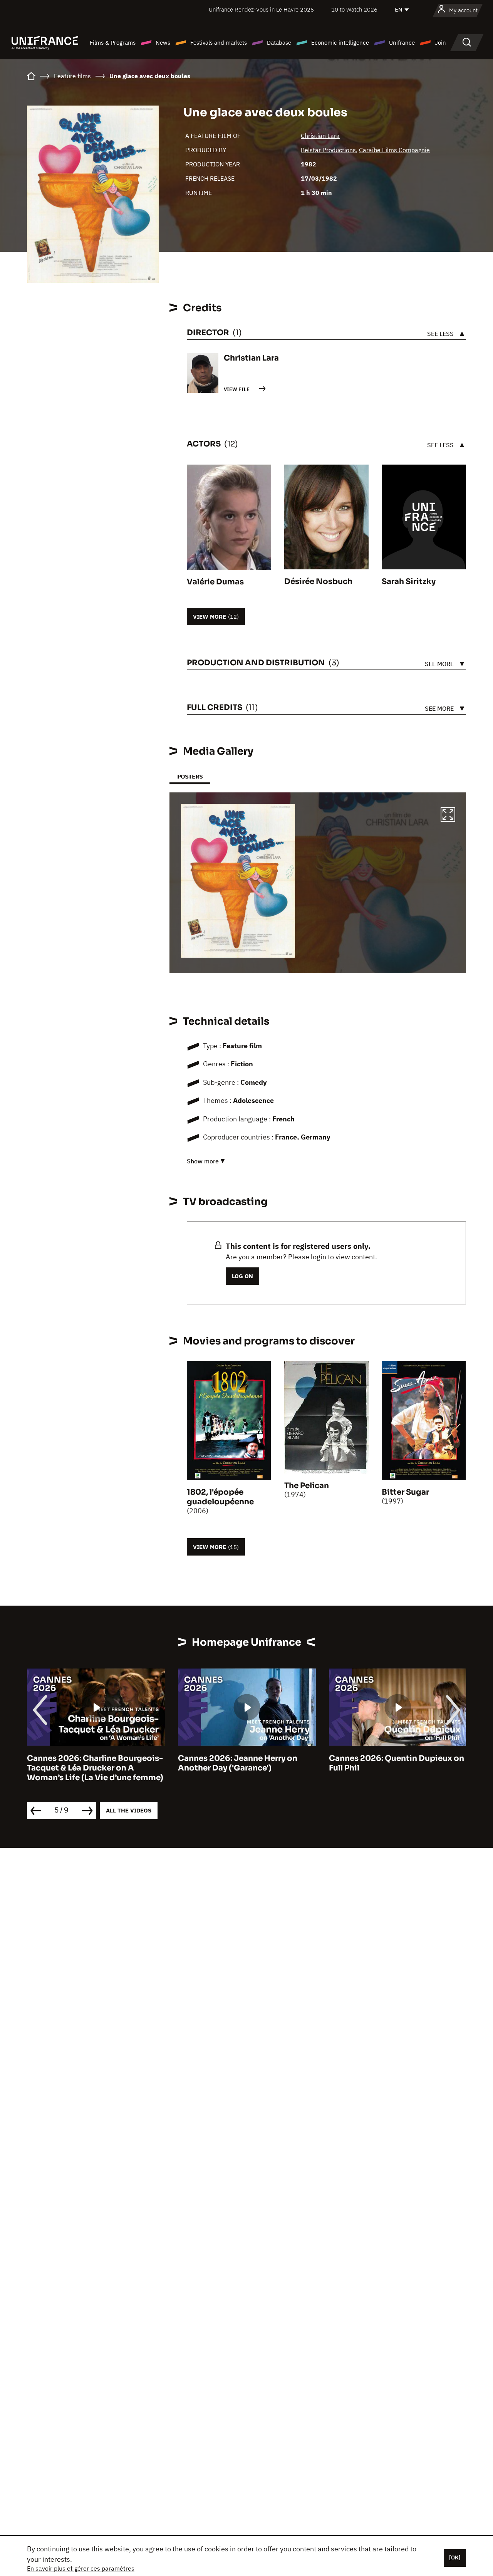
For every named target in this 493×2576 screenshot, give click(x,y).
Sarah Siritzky (409, 581)
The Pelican (307, 1486)
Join (440, 43)
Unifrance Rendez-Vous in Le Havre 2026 (261, 9)
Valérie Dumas (215, 582)
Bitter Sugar (405, 1492)
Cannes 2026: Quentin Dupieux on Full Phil (397, 1763)
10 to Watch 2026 (354, 9)
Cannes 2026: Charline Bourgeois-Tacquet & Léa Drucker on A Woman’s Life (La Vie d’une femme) (95, 1768)
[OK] (455, 2558)
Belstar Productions (328, 150)
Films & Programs (113, 43)
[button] (448, 816)
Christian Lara (320, 136)
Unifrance (402, 43)
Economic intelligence (340, 43)
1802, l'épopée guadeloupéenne (220, 1497)
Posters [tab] (190, 776)
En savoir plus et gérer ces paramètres (81, 2568)
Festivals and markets (219, 43)
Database (279, 43)
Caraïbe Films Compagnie (394, 150)
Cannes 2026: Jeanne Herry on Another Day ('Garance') (238, 1763)
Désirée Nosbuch (318, 581)
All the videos (129, 1810)
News (163, 43)
